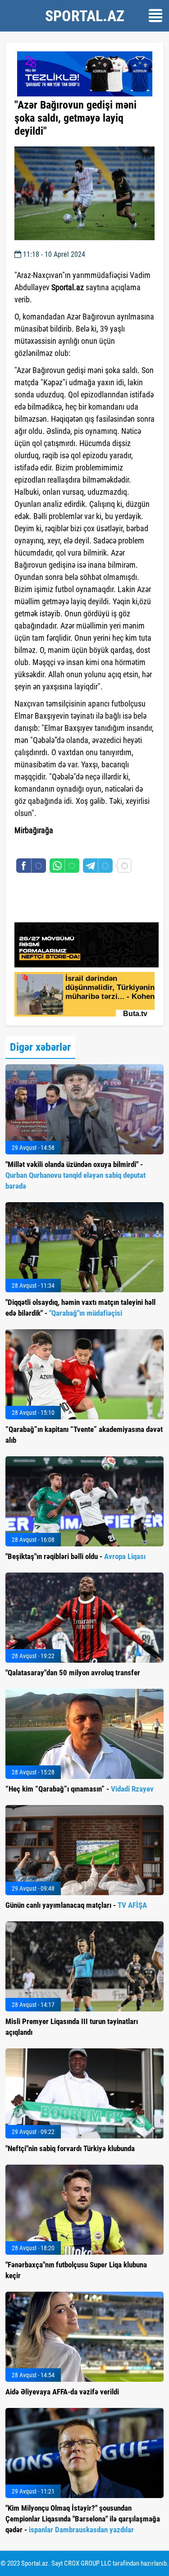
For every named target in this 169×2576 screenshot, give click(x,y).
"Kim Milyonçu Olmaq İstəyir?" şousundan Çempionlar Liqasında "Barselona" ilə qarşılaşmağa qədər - (83, 2519)
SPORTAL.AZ (85, 16)
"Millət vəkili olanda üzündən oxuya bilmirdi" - (75, 1175)
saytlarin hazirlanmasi (51, 847)
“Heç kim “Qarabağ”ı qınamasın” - (80, 1789)
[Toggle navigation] (155, 16)
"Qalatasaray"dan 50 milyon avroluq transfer (73, 1673)
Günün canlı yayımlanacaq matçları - (76, 1905)
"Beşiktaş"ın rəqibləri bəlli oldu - (75, 1556)
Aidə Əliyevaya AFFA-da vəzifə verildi (62, 2392)
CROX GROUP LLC (88, 2563)
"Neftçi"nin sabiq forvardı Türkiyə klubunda (70, 2148)
